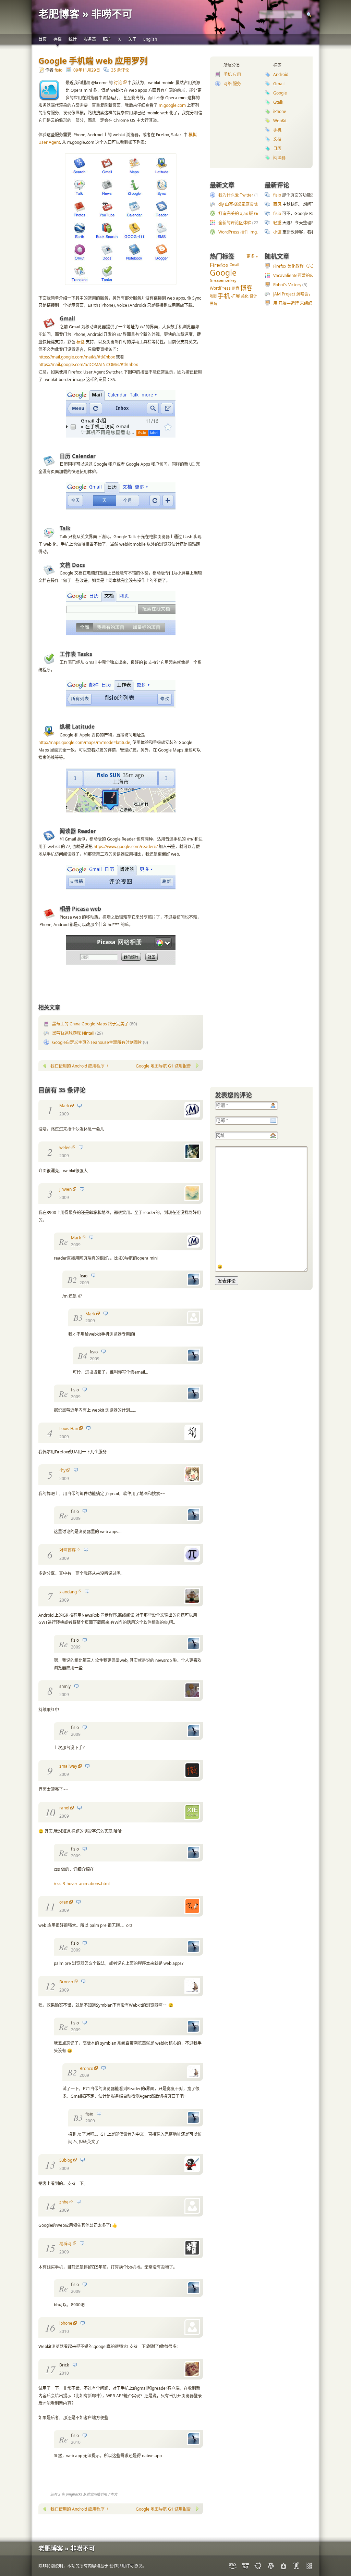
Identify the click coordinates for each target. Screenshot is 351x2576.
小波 (277, 232)
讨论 (118, 83)
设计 (253, 296)
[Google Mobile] (121, 284)
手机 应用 (232, 74)
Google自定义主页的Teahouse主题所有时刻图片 (97, 1042)
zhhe (64, 2202)
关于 (132, 39)
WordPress (220, 288)
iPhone (280, 111)
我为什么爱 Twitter (236, 195)
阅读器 (279, 158)
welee (65, 1147)
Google (280, 93)
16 (50, 2327)
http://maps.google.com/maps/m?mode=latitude (84, 742)
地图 (213, 296)
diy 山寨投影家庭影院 (238, 204)
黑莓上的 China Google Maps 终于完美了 (90, 1024)
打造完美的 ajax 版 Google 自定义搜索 (254, 213)
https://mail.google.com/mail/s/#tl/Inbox (77, 357)
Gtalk (278, 102)
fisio (58, 70)
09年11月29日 (87, 70)
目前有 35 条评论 (62, 1090)
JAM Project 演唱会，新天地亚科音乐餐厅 (311, 294)
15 (50, 2248)
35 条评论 (120, 70)
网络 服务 (232, 84)
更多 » (252, 256)
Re (63, 1241)
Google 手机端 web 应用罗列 (93, 60)
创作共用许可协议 (126, 2566)
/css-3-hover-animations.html (82, 1884)
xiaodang (68, 1592)
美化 (245, 296)
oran (64, 1902)
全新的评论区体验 (235, 223)
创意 (235, 288)
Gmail (279, 84)
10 (50, 1812)
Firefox (219, 265)
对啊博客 (68, 1550)
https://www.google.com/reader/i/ (126, 847)
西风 (277, 204)
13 (50, 2164)
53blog (66, 2160)
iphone (66, 2323)
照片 (107, 39)
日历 (277, 148)
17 (50, 2369)
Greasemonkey (223, 280)
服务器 (90, 39)
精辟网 (65, 2244)
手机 (277, 130)
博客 (246, 288)
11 (50, 1906)
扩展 (235, 296)
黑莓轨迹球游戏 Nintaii (73, 1033)
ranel (64, 1808)
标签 (81, 342)
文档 (277, 139)
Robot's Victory (287, 285)
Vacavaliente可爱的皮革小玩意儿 (304, 275)
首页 (43, 39)
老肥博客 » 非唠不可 (85, 14)
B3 (78, 1317)
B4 (82, 1355)
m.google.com (172, 105)
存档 (58, 39)
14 (50, 2206)
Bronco (66, 1982)
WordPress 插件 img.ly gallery (247, 232)
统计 (73, 39)
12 (50, 1986)
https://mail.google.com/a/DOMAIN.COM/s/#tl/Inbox (88, 364)
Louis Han (69, 1429)
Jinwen (65, 1189)
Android (281, 74)
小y (62, 1470)
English (150, 39)
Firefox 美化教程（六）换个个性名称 (307, 266)
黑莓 (214, 304)
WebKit (280, 121)
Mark (64, 1106)
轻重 (277, 223)
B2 (72, 1279)
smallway (68, 1766)
